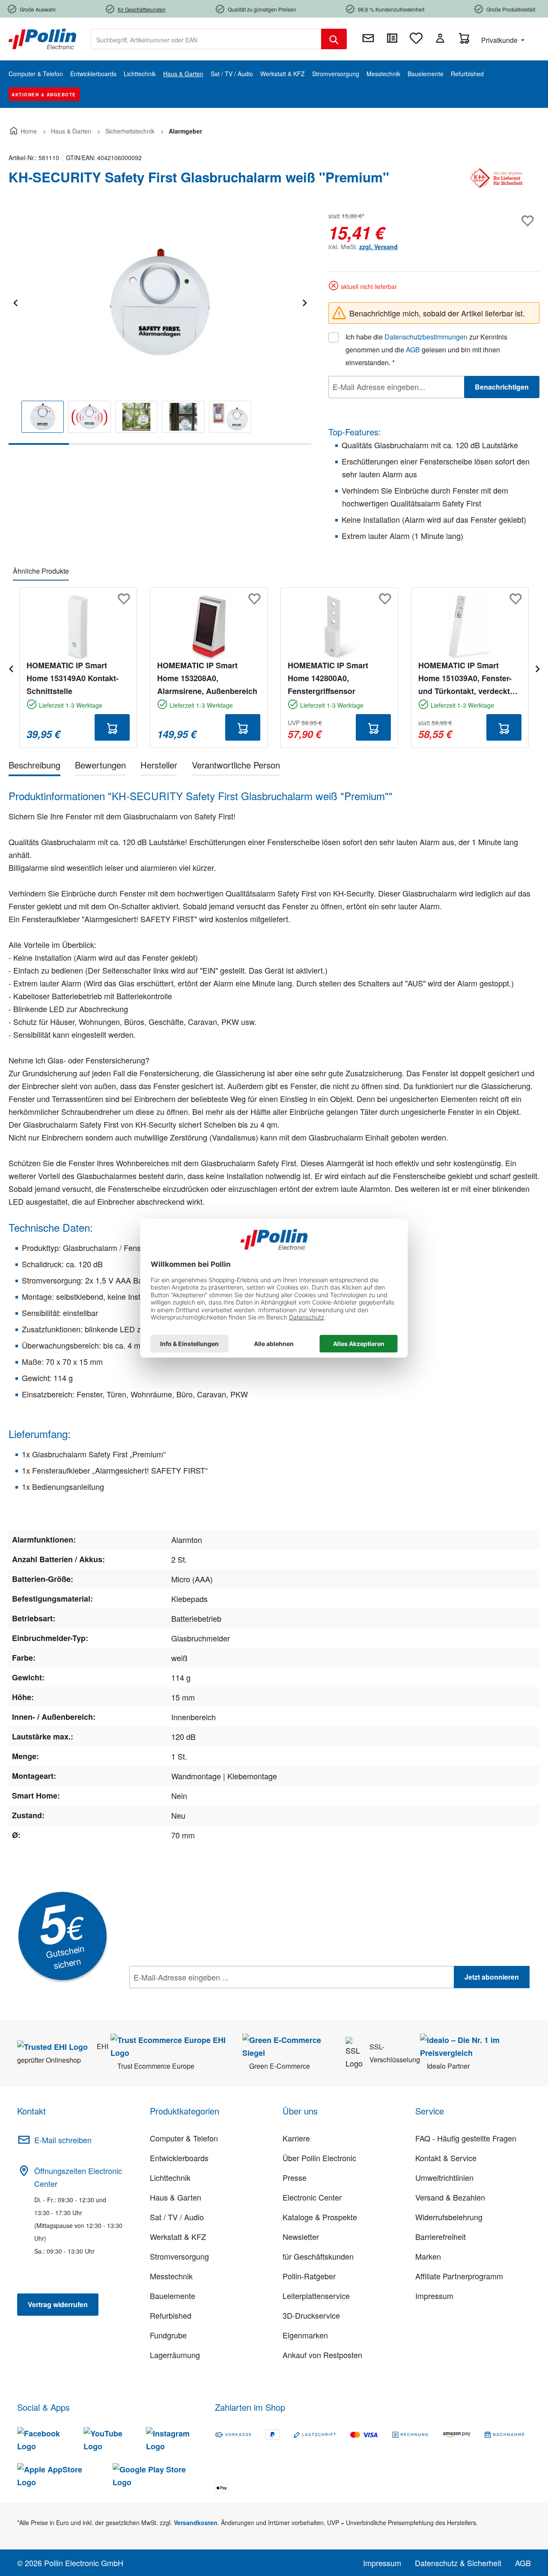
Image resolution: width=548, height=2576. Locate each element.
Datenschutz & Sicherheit (458, 2563)
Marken (428, 2256)
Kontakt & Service (446, 2158)
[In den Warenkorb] (112, 727)
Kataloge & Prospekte (320, 2217)
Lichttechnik (170, 2177)
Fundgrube (168, 2335)
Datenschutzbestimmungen (426, 337)
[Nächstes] (304, 302)
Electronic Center (312, 2197)
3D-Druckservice (311, 2315)
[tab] (34, 767)
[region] (160, 327)
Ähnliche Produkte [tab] (41, 571)
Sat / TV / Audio (177, 2217)
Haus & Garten (176, 2197)
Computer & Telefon (184, 2138)
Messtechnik (171, 2276)
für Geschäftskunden (318, 2256)
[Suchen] (334, 39)
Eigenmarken (305, 2335)
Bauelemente (173, 2296)
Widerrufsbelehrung (449, 2217)
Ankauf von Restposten (322, 2355)
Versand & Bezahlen (450, 2197)
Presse (295, 2177)
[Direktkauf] (392, 38)
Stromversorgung (179, 2256)
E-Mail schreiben (63, 2140)
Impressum (434, 2296)
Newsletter (301, 2237)
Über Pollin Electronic (319, 2158)
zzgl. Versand (378, 247)
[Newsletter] (368, 38)
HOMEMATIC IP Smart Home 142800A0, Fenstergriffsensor (328, 678)
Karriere (296, 2138)
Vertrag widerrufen (58, 2304)
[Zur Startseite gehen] (42, 38)
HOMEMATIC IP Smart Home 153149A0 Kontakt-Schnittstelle (73, 678)
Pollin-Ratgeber (309, 2276)
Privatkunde (500, 40)
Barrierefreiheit (441, 2237)
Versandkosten (196, 2522)
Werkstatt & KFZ (178, 2237)
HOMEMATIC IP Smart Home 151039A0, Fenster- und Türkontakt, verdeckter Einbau (468, 679)
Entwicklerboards (179, 2158)
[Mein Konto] (440, 38)
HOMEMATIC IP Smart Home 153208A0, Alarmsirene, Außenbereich (207, 678)
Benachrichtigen (502, 387)
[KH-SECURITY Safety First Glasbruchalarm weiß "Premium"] (160, 302)
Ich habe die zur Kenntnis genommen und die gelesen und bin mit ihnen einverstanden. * (426, 350)
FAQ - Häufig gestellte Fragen (466, 2138)
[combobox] (206, 39)
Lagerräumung (175, 2355)
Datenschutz (185, 1996)
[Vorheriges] (15, 302)
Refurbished (171, 2315)
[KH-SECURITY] (497, 181)
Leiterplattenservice (316, 2296)
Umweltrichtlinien (444, 2177)
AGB (413, 350)
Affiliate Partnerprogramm (459, 2276)
